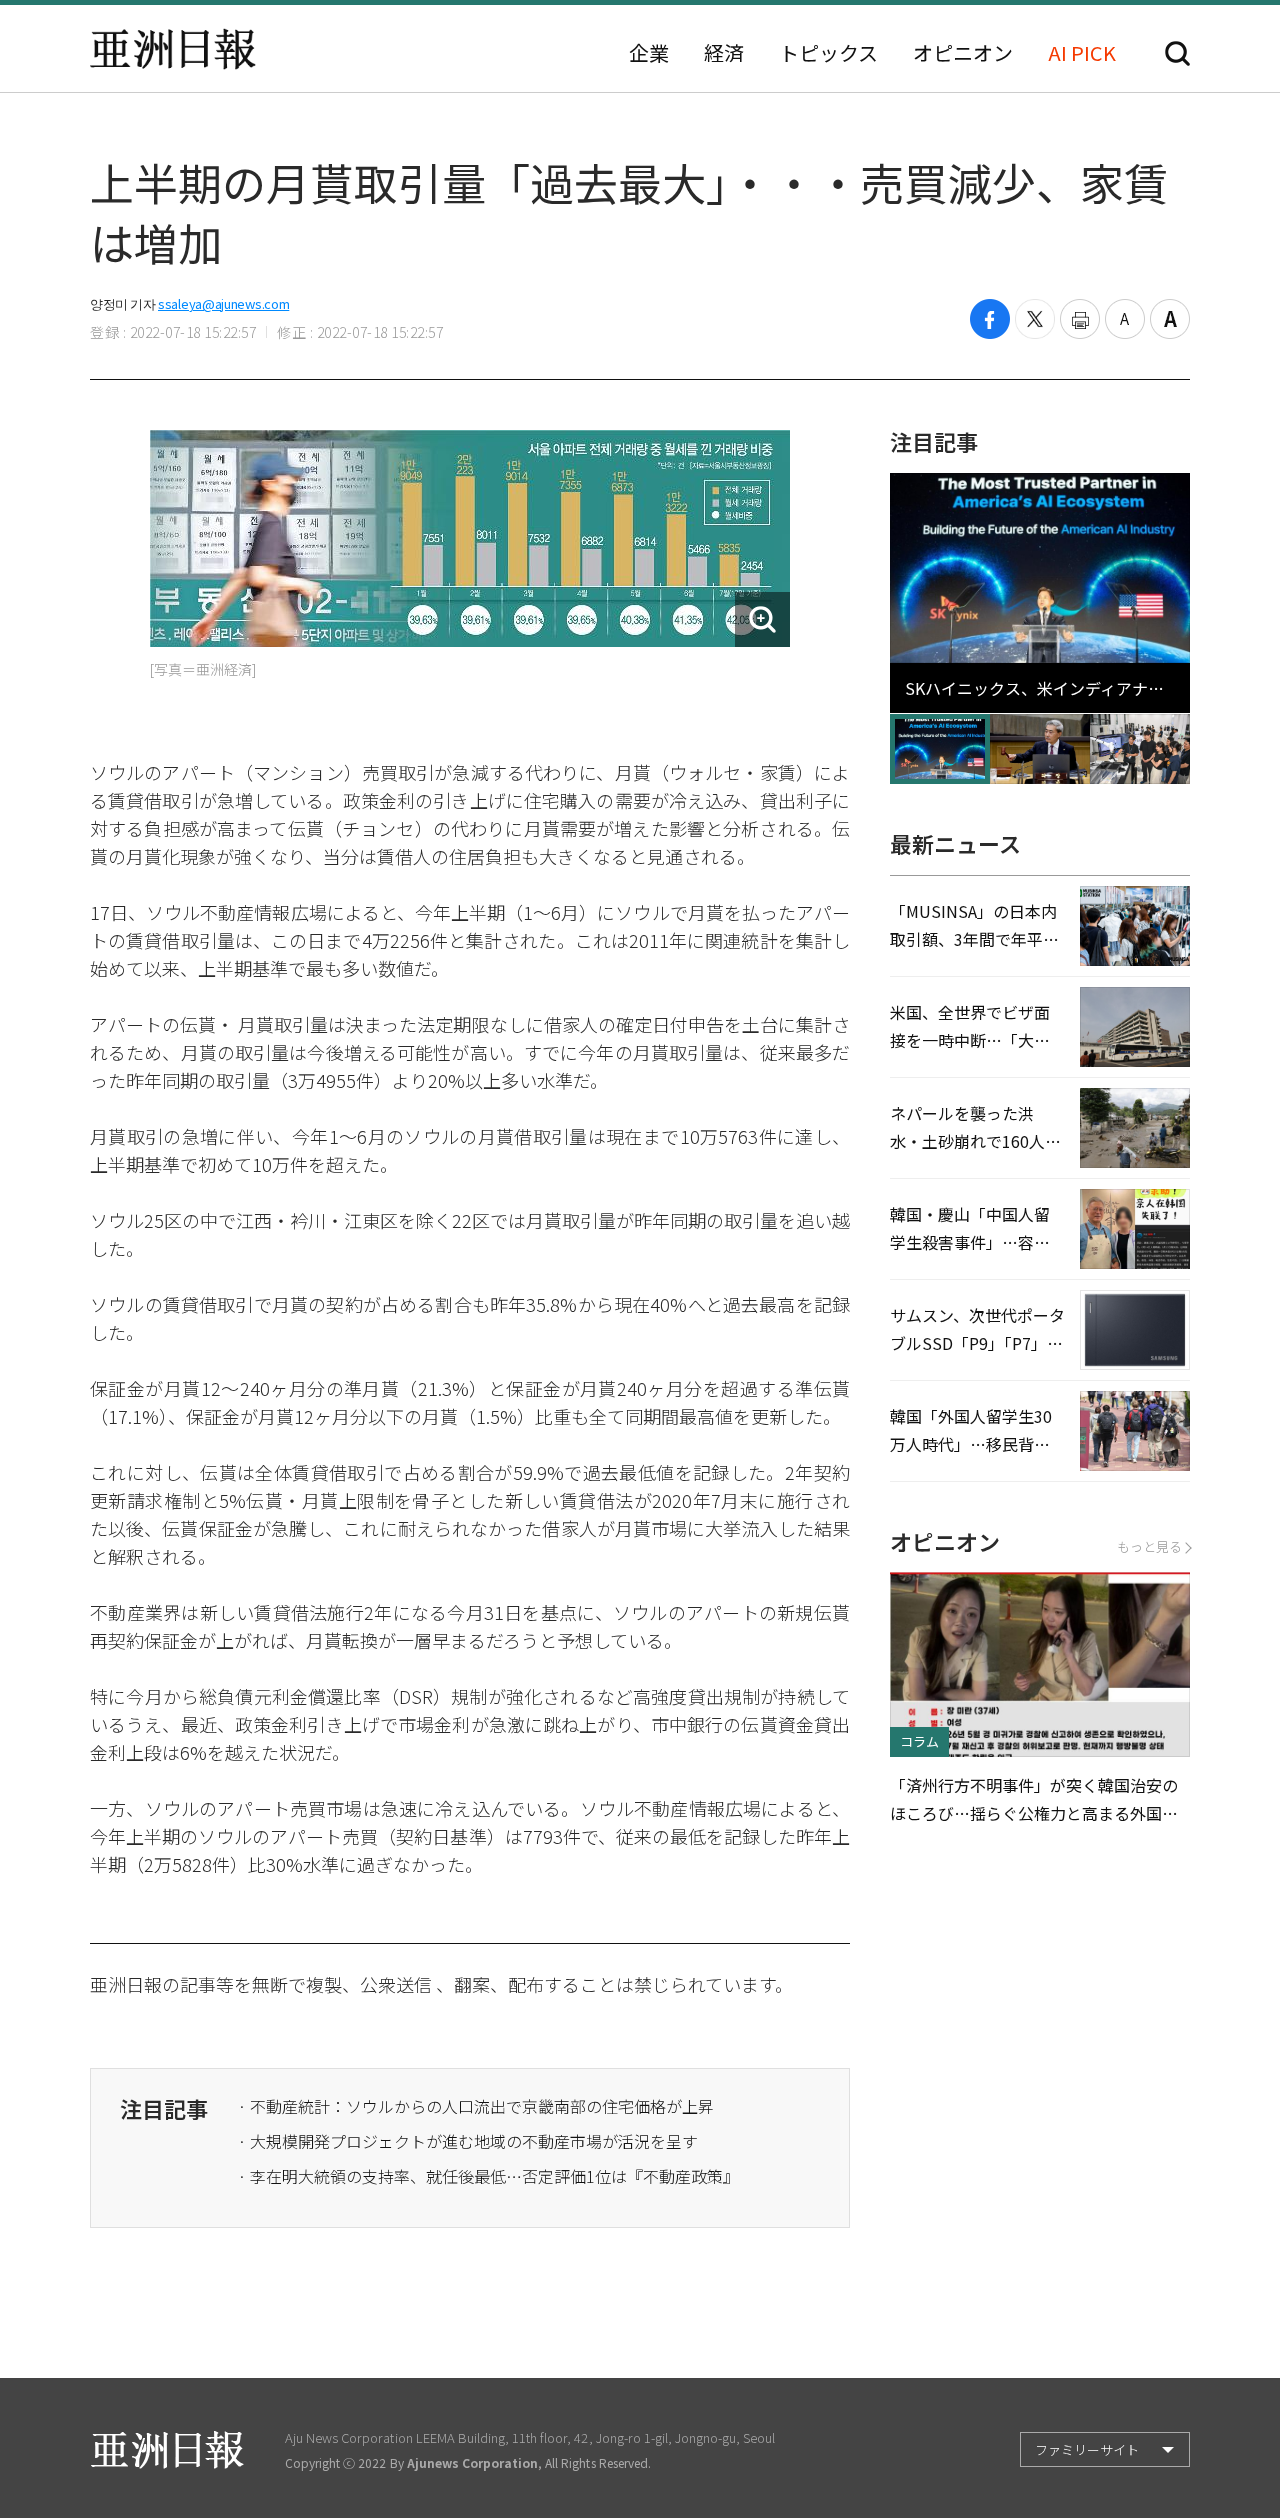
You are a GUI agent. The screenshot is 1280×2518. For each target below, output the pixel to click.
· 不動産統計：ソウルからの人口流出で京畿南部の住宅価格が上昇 (476, 2106)
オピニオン (963, 53)
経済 (724, 53)
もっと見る (1149, 1546)
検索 (1177, 53)
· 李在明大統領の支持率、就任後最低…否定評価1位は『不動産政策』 (488, 2176)
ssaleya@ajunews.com (223, 303)
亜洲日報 (173, 49)
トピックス (828, 53)
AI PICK (1082, 53)
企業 (649, 53)
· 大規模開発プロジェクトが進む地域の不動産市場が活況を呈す (468, 2141)
